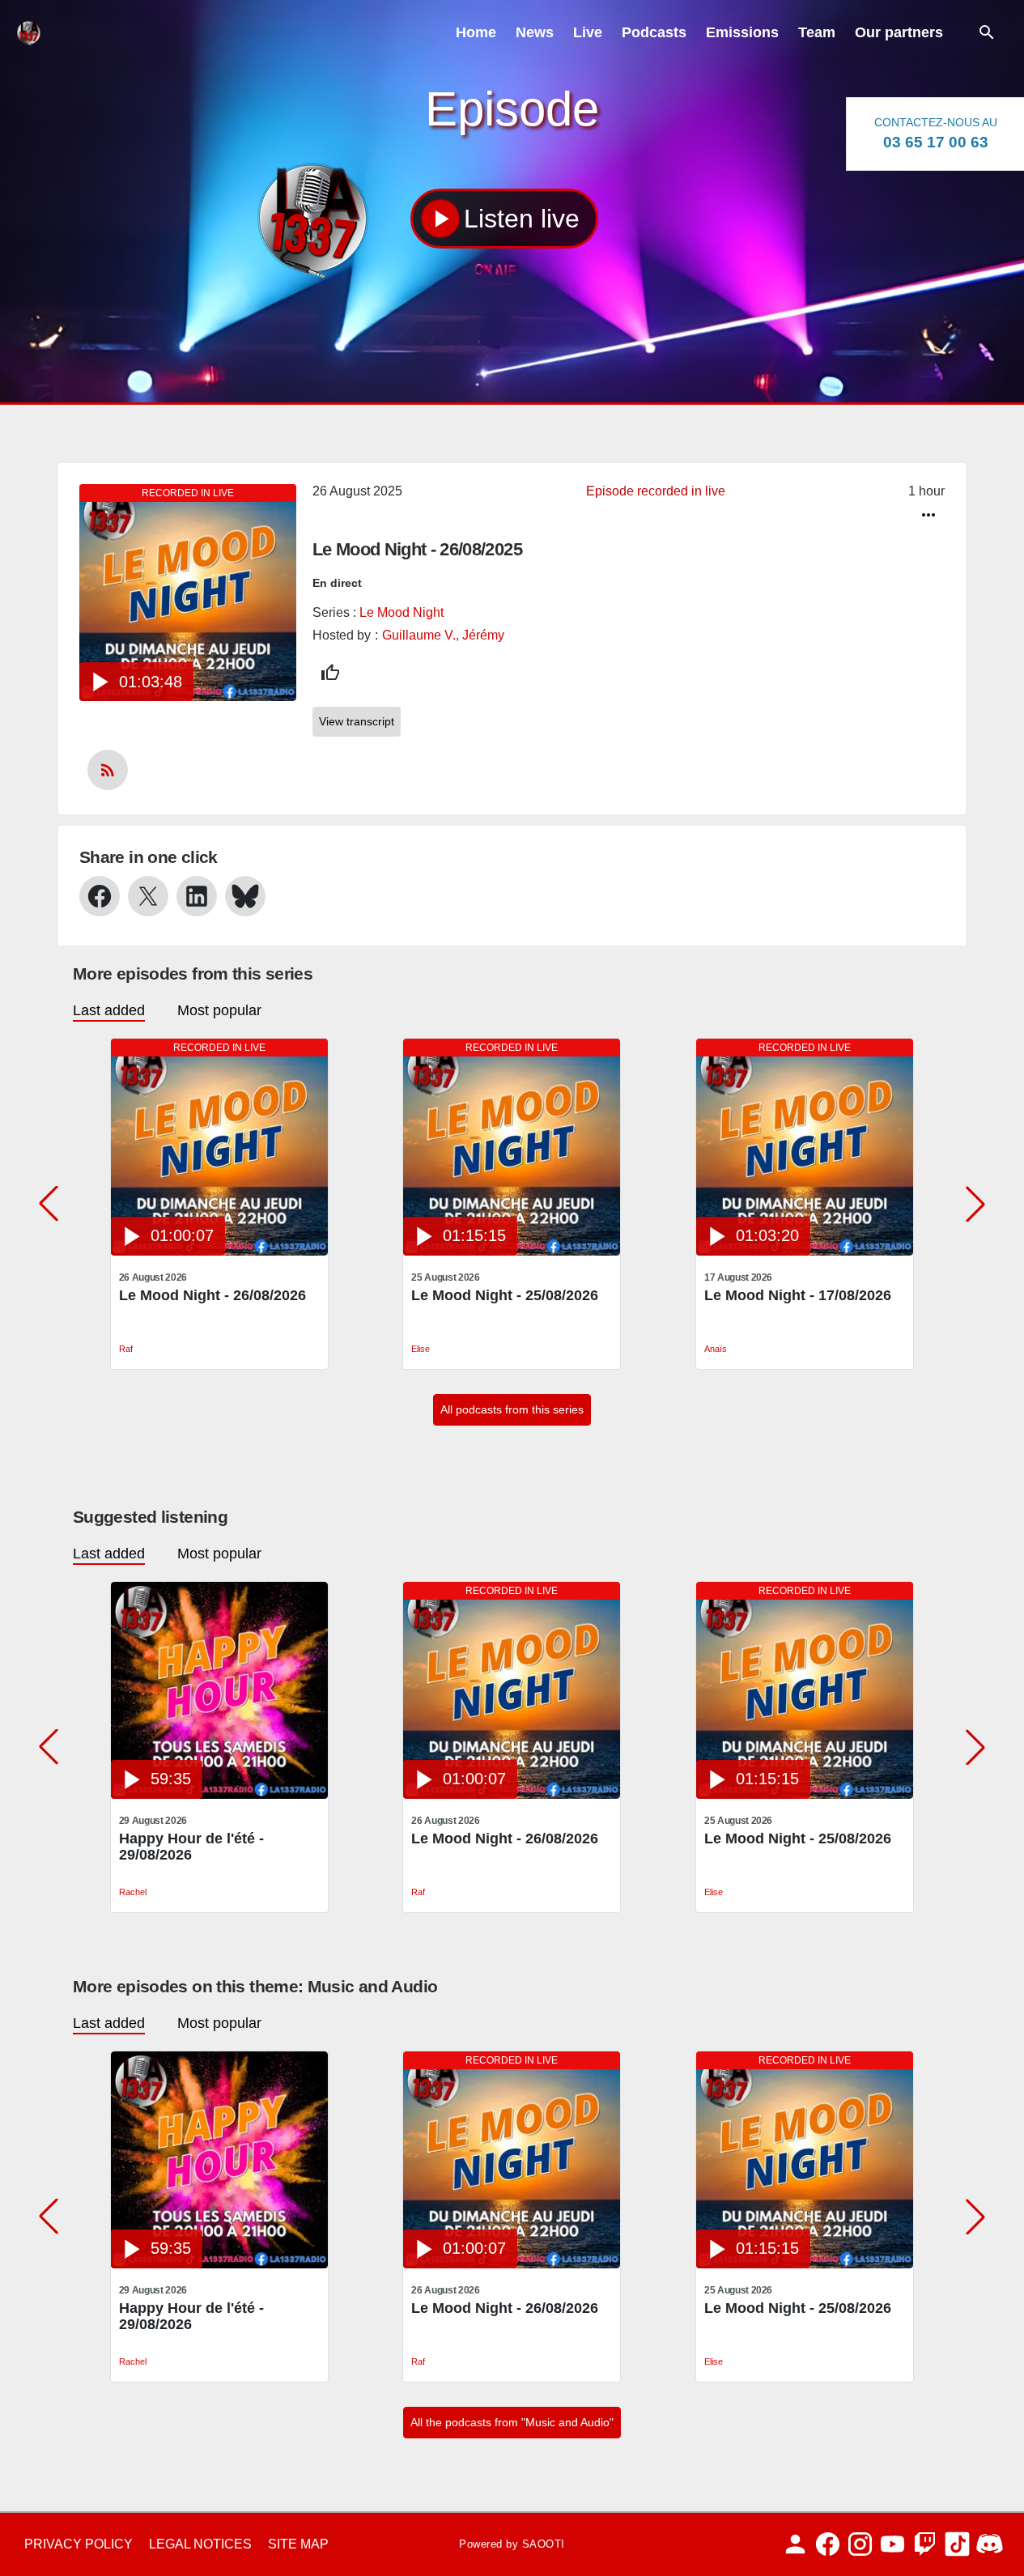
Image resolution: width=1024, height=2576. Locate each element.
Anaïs (716, 1349)
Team (817, 32)
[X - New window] (148, 896)
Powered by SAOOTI (512, 2544)
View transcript (357, 721)
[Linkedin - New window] (197, 896)
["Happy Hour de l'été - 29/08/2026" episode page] (219, 1794)
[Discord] (990, 2544)
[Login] (795, 2544)
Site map (298, 2544)
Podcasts (654, 32)
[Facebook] (828, 2544)
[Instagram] (860, 2544)
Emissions (742, 32)
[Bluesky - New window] (245, 896)
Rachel (133, 1892)
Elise (421, 1349)
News (535, 32)
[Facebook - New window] (100, 896)
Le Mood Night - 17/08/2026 (798, 1295)
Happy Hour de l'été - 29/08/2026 (191, 1847)
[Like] (330, 673)
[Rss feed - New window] (108, 770)
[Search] (987, 32)
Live (588, 32)
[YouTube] (892, 2544)
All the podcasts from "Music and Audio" (512, 2422)
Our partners (899, 32)
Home (476, 32)
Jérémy (483, 635)
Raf (126, 1349)
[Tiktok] (957, 2544)
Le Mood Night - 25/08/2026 (505, 1295)
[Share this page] (928, 515)
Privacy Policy (79, 2544)
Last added (109, 1010)
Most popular (219, 1010)
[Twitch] (925, 2544)
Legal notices (200, 2544)
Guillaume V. (419, 635)
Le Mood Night (402, 612)
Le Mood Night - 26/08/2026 (212, 1295)
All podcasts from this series (512, 1409)
